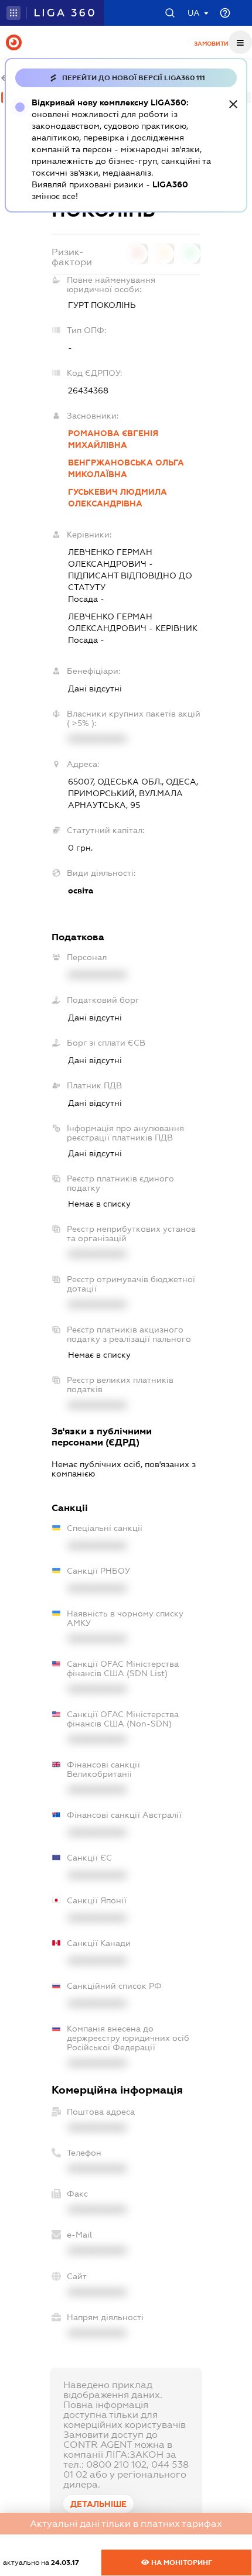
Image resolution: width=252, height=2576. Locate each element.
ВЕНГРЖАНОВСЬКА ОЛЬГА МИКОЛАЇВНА (126, 468)
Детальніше (98, 2504)
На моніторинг (181, 2563)
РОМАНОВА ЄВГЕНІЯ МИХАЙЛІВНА (113, 439)
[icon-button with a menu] (240, 42)
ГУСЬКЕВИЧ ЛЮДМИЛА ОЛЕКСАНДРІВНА (118, 498)
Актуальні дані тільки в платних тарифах (126, 2524)
